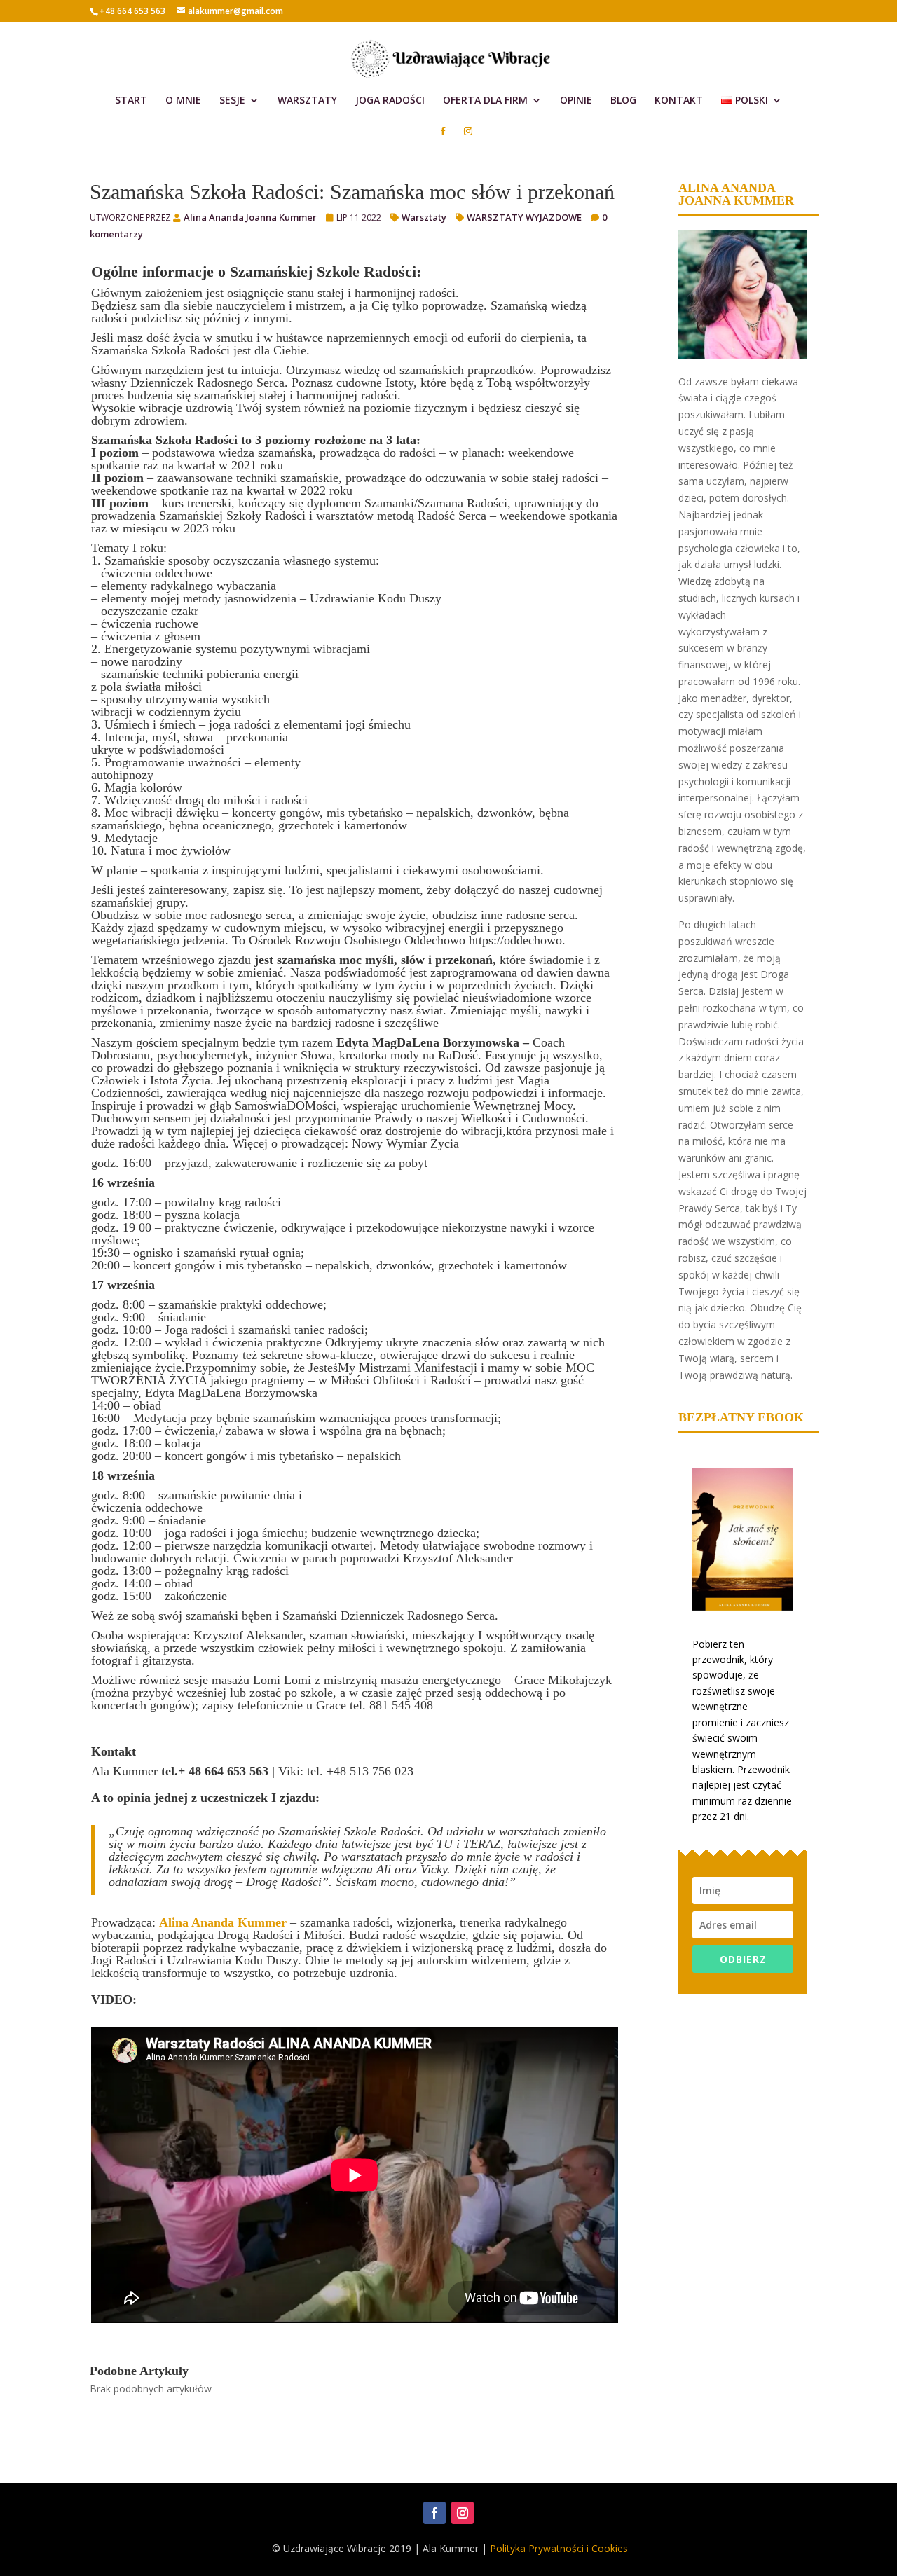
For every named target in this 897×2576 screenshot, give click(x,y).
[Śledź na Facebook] (434, 2513)
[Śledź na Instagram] (463, 2513)
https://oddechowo (515, 940)
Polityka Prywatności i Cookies (559, 2548)
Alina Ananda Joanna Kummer (250, 217)
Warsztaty (424, 217)
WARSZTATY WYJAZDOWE (524, 217)
